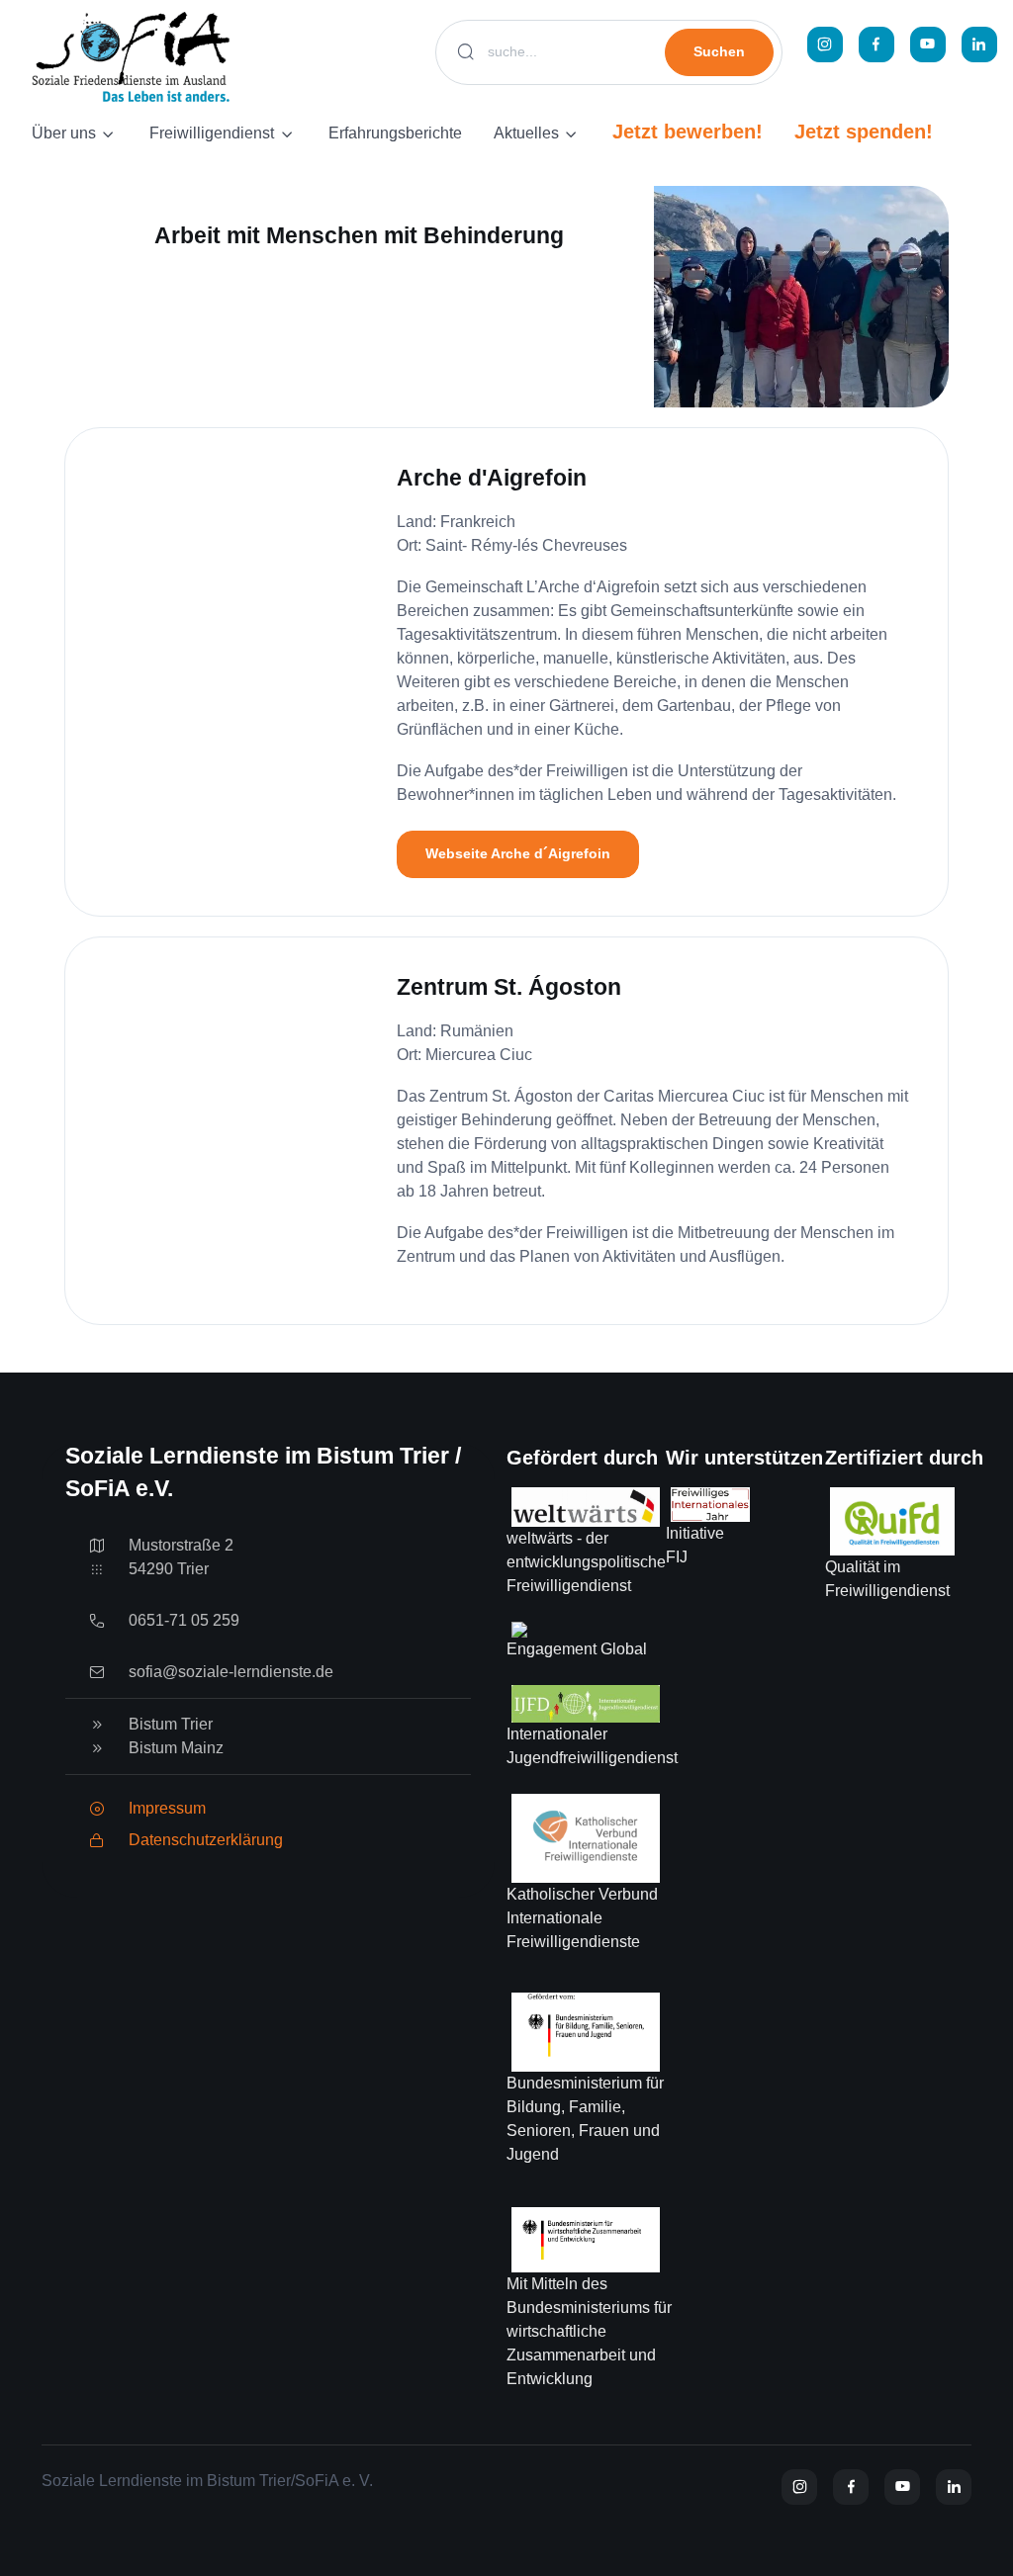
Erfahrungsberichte (395, 133)
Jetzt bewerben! (688, 132)
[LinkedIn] (979, 44)
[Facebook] (876, 44)
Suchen (719, 51)
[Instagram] (825, 44)
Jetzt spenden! (864, 132)
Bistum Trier (171, 1724)
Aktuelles (526, 133)
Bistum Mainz (176, 1748)
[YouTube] (928, 44)
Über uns (64, 133)
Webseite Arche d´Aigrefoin (518, 853)
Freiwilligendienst (212, 133)
